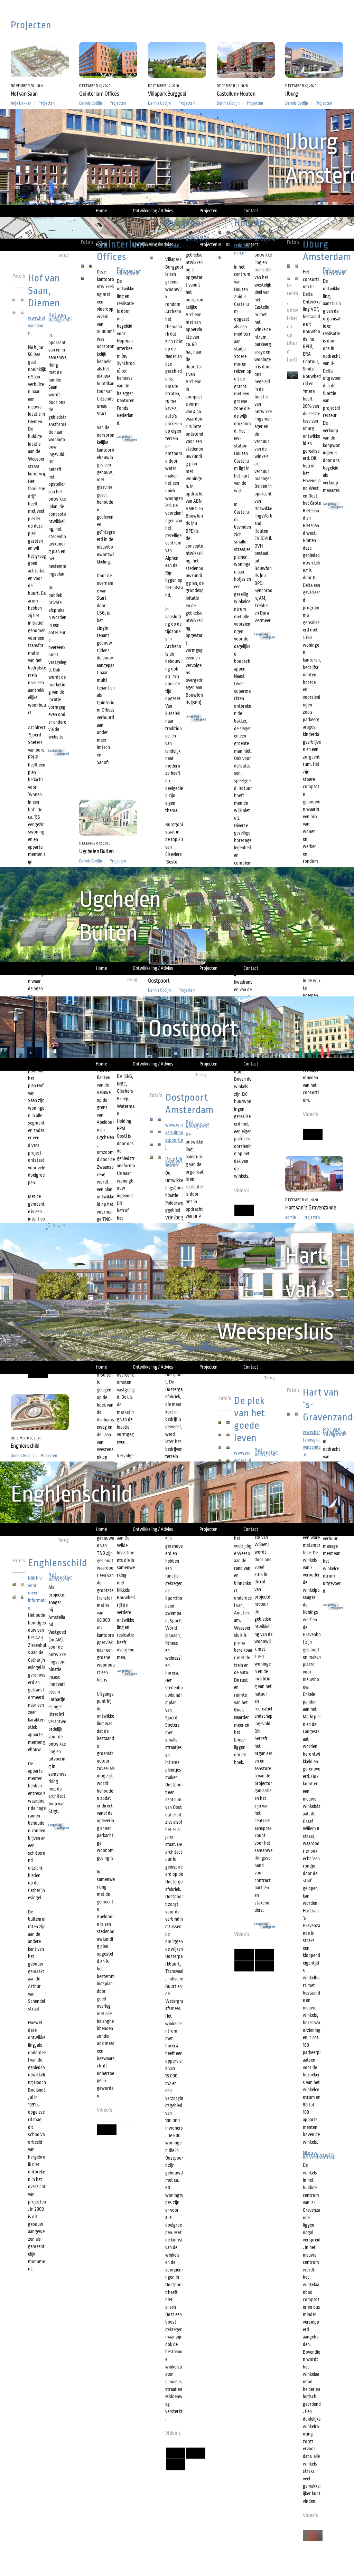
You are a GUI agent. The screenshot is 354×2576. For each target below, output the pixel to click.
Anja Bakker (21, 103)
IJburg (291, 94)
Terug (63, 255)
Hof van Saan (24, 94)
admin (291, 1217)
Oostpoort (159, 981)
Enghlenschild (25, 1446)
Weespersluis (231, 1284)
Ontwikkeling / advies (153, 211)
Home (101, 211)
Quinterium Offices (99, 94)
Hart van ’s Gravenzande (311, 1208)
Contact (251, 211)
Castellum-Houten (236, 94)
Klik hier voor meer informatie (37, 1593)
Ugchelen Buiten (96, 851)
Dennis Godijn (91, 103)
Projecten (46, 103)
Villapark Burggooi (167, 94)
